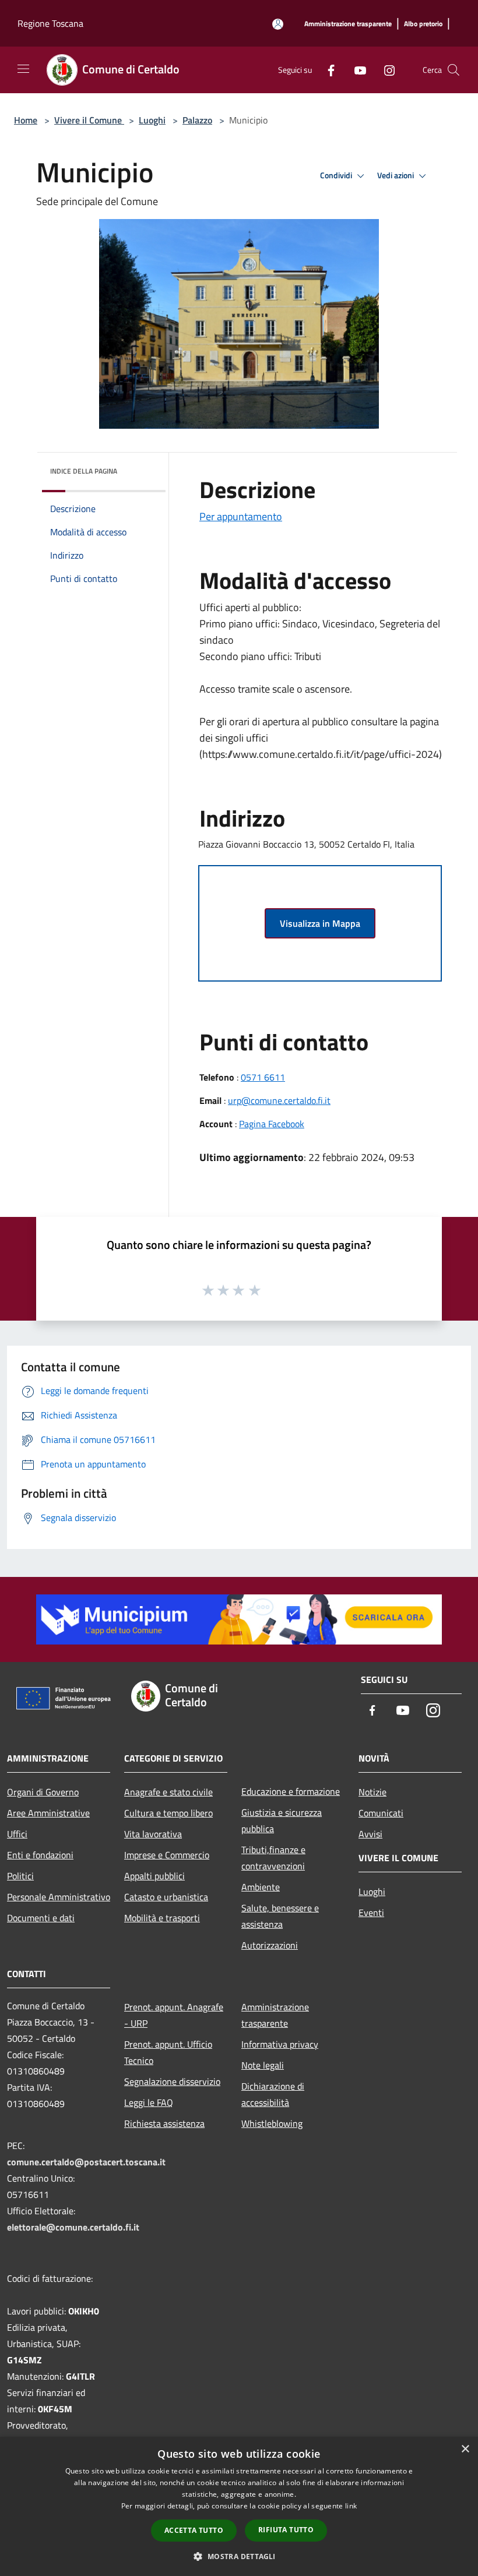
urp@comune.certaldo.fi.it (279, 1100)
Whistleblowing (272, 2123)
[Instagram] (385, 70)
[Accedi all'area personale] (278, 24)
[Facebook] (326, 70)
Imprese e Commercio (167, 1855)
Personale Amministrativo (59, 1897)
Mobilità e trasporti (162, 1918)
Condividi (337, 175)
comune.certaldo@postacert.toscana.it (86, 2162)
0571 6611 (263, 1077)
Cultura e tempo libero (168, 1813)
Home (26, 120)
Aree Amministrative (48, 1813)
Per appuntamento (241, 516)
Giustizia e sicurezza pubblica (282, 1820)
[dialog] (239, 2506)
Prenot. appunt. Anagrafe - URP (174, 2015)
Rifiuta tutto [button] (286, 2530)
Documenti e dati (41, 1918)
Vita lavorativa (153, 1834)
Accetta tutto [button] (194, 2530)
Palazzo (197, 120)
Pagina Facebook (272, 1124)
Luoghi (152, 120)
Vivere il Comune (89, 120)
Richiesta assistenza (164, 2123)
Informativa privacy (280, 2044)
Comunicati (381, 1813)
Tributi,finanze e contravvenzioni (273, 1858)
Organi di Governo (43, 1792)
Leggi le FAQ (149, 2102)
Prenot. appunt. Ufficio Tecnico (168, 2052)
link (351, 2506)
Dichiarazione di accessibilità (273, 2094)
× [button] (465, 2449)
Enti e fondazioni (40, 1855)
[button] (239, 2556)
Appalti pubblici (154, 1876)
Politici (20, 1876)
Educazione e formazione (291, 1791)
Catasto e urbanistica (166, 1897)
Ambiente (261, 1887)
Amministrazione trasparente (275, 2015)
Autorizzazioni (270, 1945)
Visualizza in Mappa (320, 923)
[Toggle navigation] (23, 69)
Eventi (371, 1912)
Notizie (372, 1792)
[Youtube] (356, 70)
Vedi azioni (396, 175)
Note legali (263, 2065)
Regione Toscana (50, 23)
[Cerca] (454, 70)
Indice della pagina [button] (84, 471)
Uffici (17, 1834)
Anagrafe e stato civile (168, 1792)
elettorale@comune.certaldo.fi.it (73, 2227)
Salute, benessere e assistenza (280, 1916)
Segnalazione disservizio (172, 2081)
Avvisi (370, 1834)
